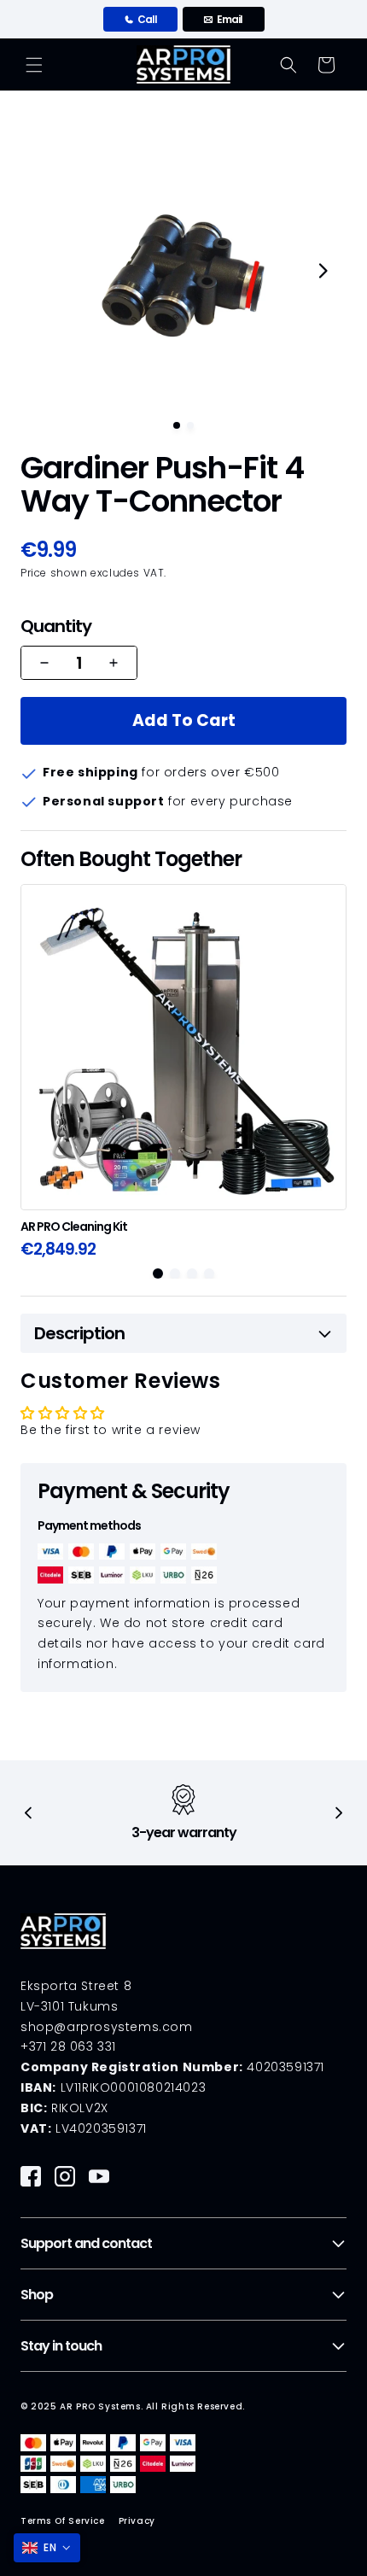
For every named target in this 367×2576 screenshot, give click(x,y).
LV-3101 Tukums (69, 2006)
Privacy (137, 2521)
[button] (34, 65)
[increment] (114, 663)
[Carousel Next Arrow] (323, 271)
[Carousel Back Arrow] (29, 1813)
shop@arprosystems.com (107, 2027)
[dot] (177, 425)
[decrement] (44, 663)
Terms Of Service (63, 2521)
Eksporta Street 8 (76, 1986)
